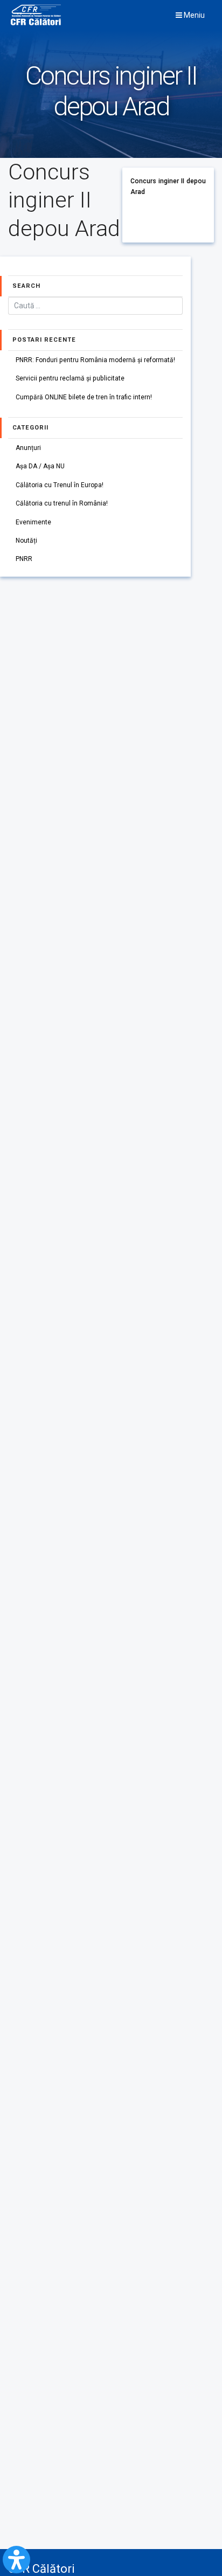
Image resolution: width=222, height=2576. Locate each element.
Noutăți (26, 541)
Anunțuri (28, 448)
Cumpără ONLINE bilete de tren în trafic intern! (84, 397)
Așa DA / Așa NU (40, 466)
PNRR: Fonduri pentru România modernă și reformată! (95, 360)
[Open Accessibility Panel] (16, 2560)
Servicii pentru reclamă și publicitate (70, 378)
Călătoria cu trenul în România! (62, 503)
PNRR (24, 559)
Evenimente (33, 522)
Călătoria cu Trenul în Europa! (60, 485)
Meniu (193, 15)
